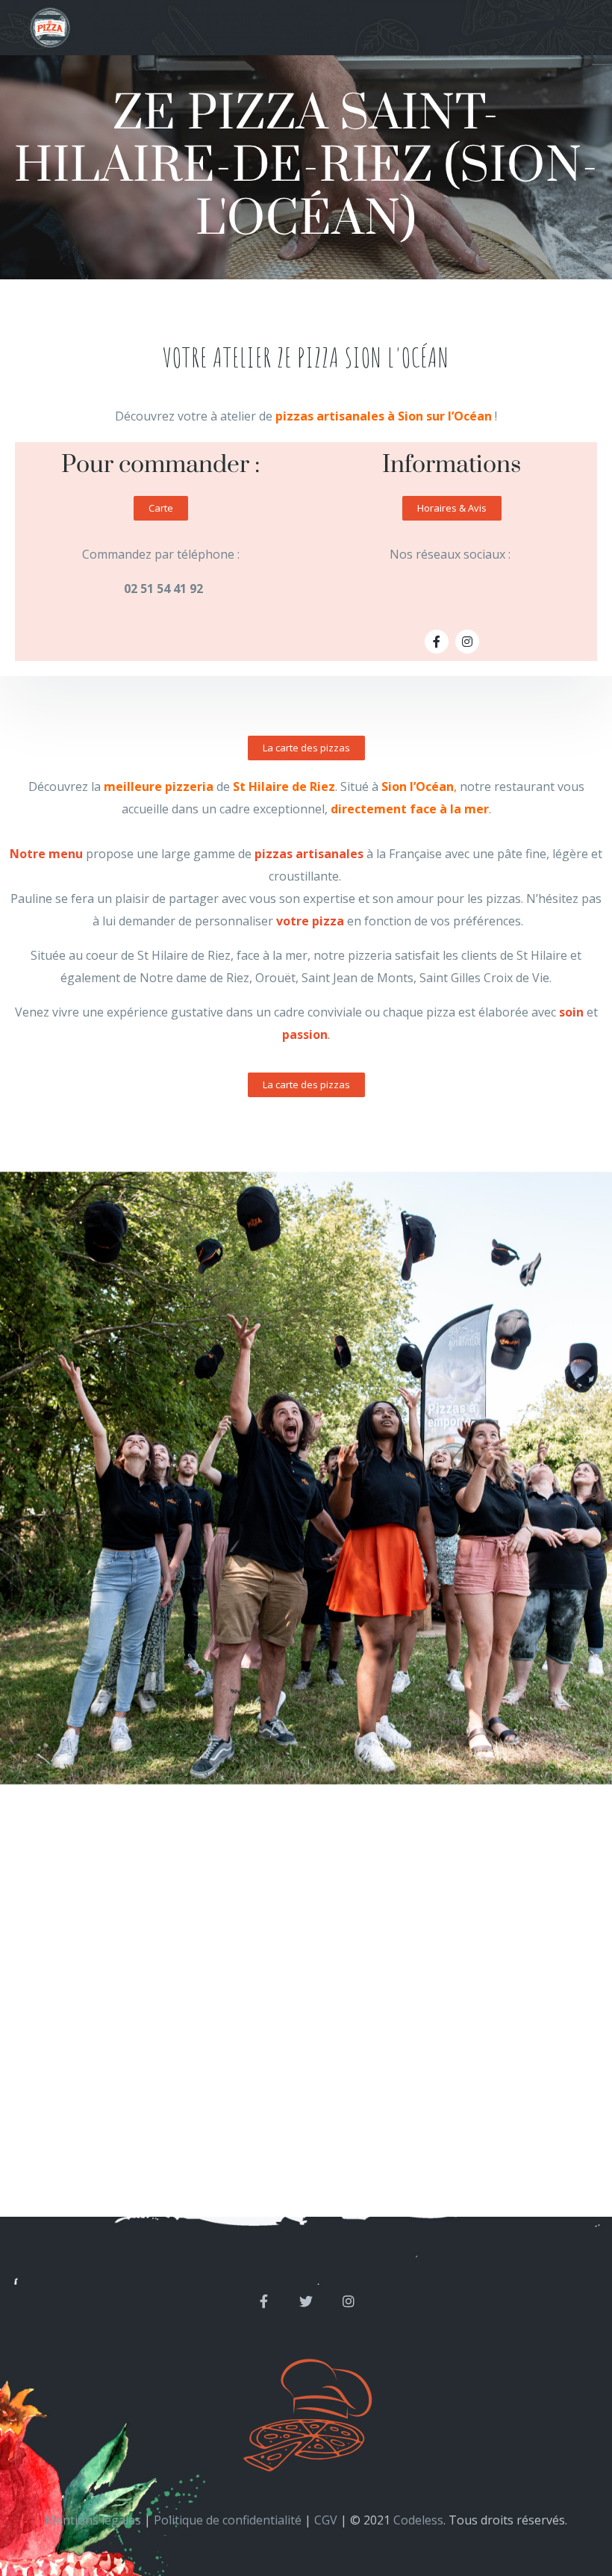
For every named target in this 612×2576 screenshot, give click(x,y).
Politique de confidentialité (228, 2520)
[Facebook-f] (437, 642)
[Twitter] (306, 2301)
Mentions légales (93, 2520)
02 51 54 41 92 (163, 589)
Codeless (418, 2520)
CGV (326, 2520)
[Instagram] (467, 642)
